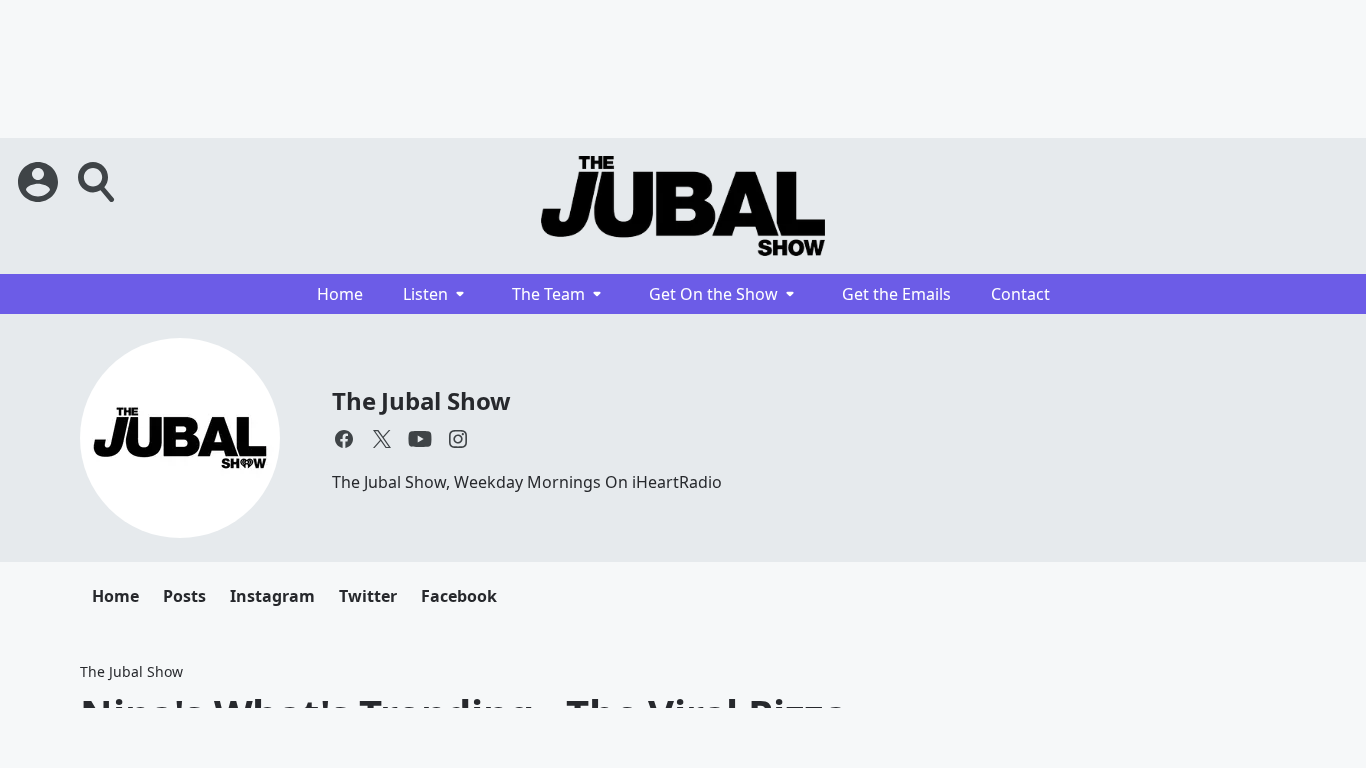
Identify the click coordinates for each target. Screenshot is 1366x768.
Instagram (272, 596)
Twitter (368, 596)
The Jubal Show (421, 400)
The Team (548, 294)
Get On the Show (713, 294)
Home (340, 294)
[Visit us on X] (382, 439)
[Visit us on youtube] (420, 439)
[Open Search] (98, 182)
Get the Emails (896, 294)
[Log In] (40, 182)
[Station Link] (683, 206)
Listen (425, 294)
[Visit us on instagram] (458, 439)
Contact (1020, 294)
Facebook (459, 596)
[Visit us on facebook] (344, 439)
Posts (184, 596)
